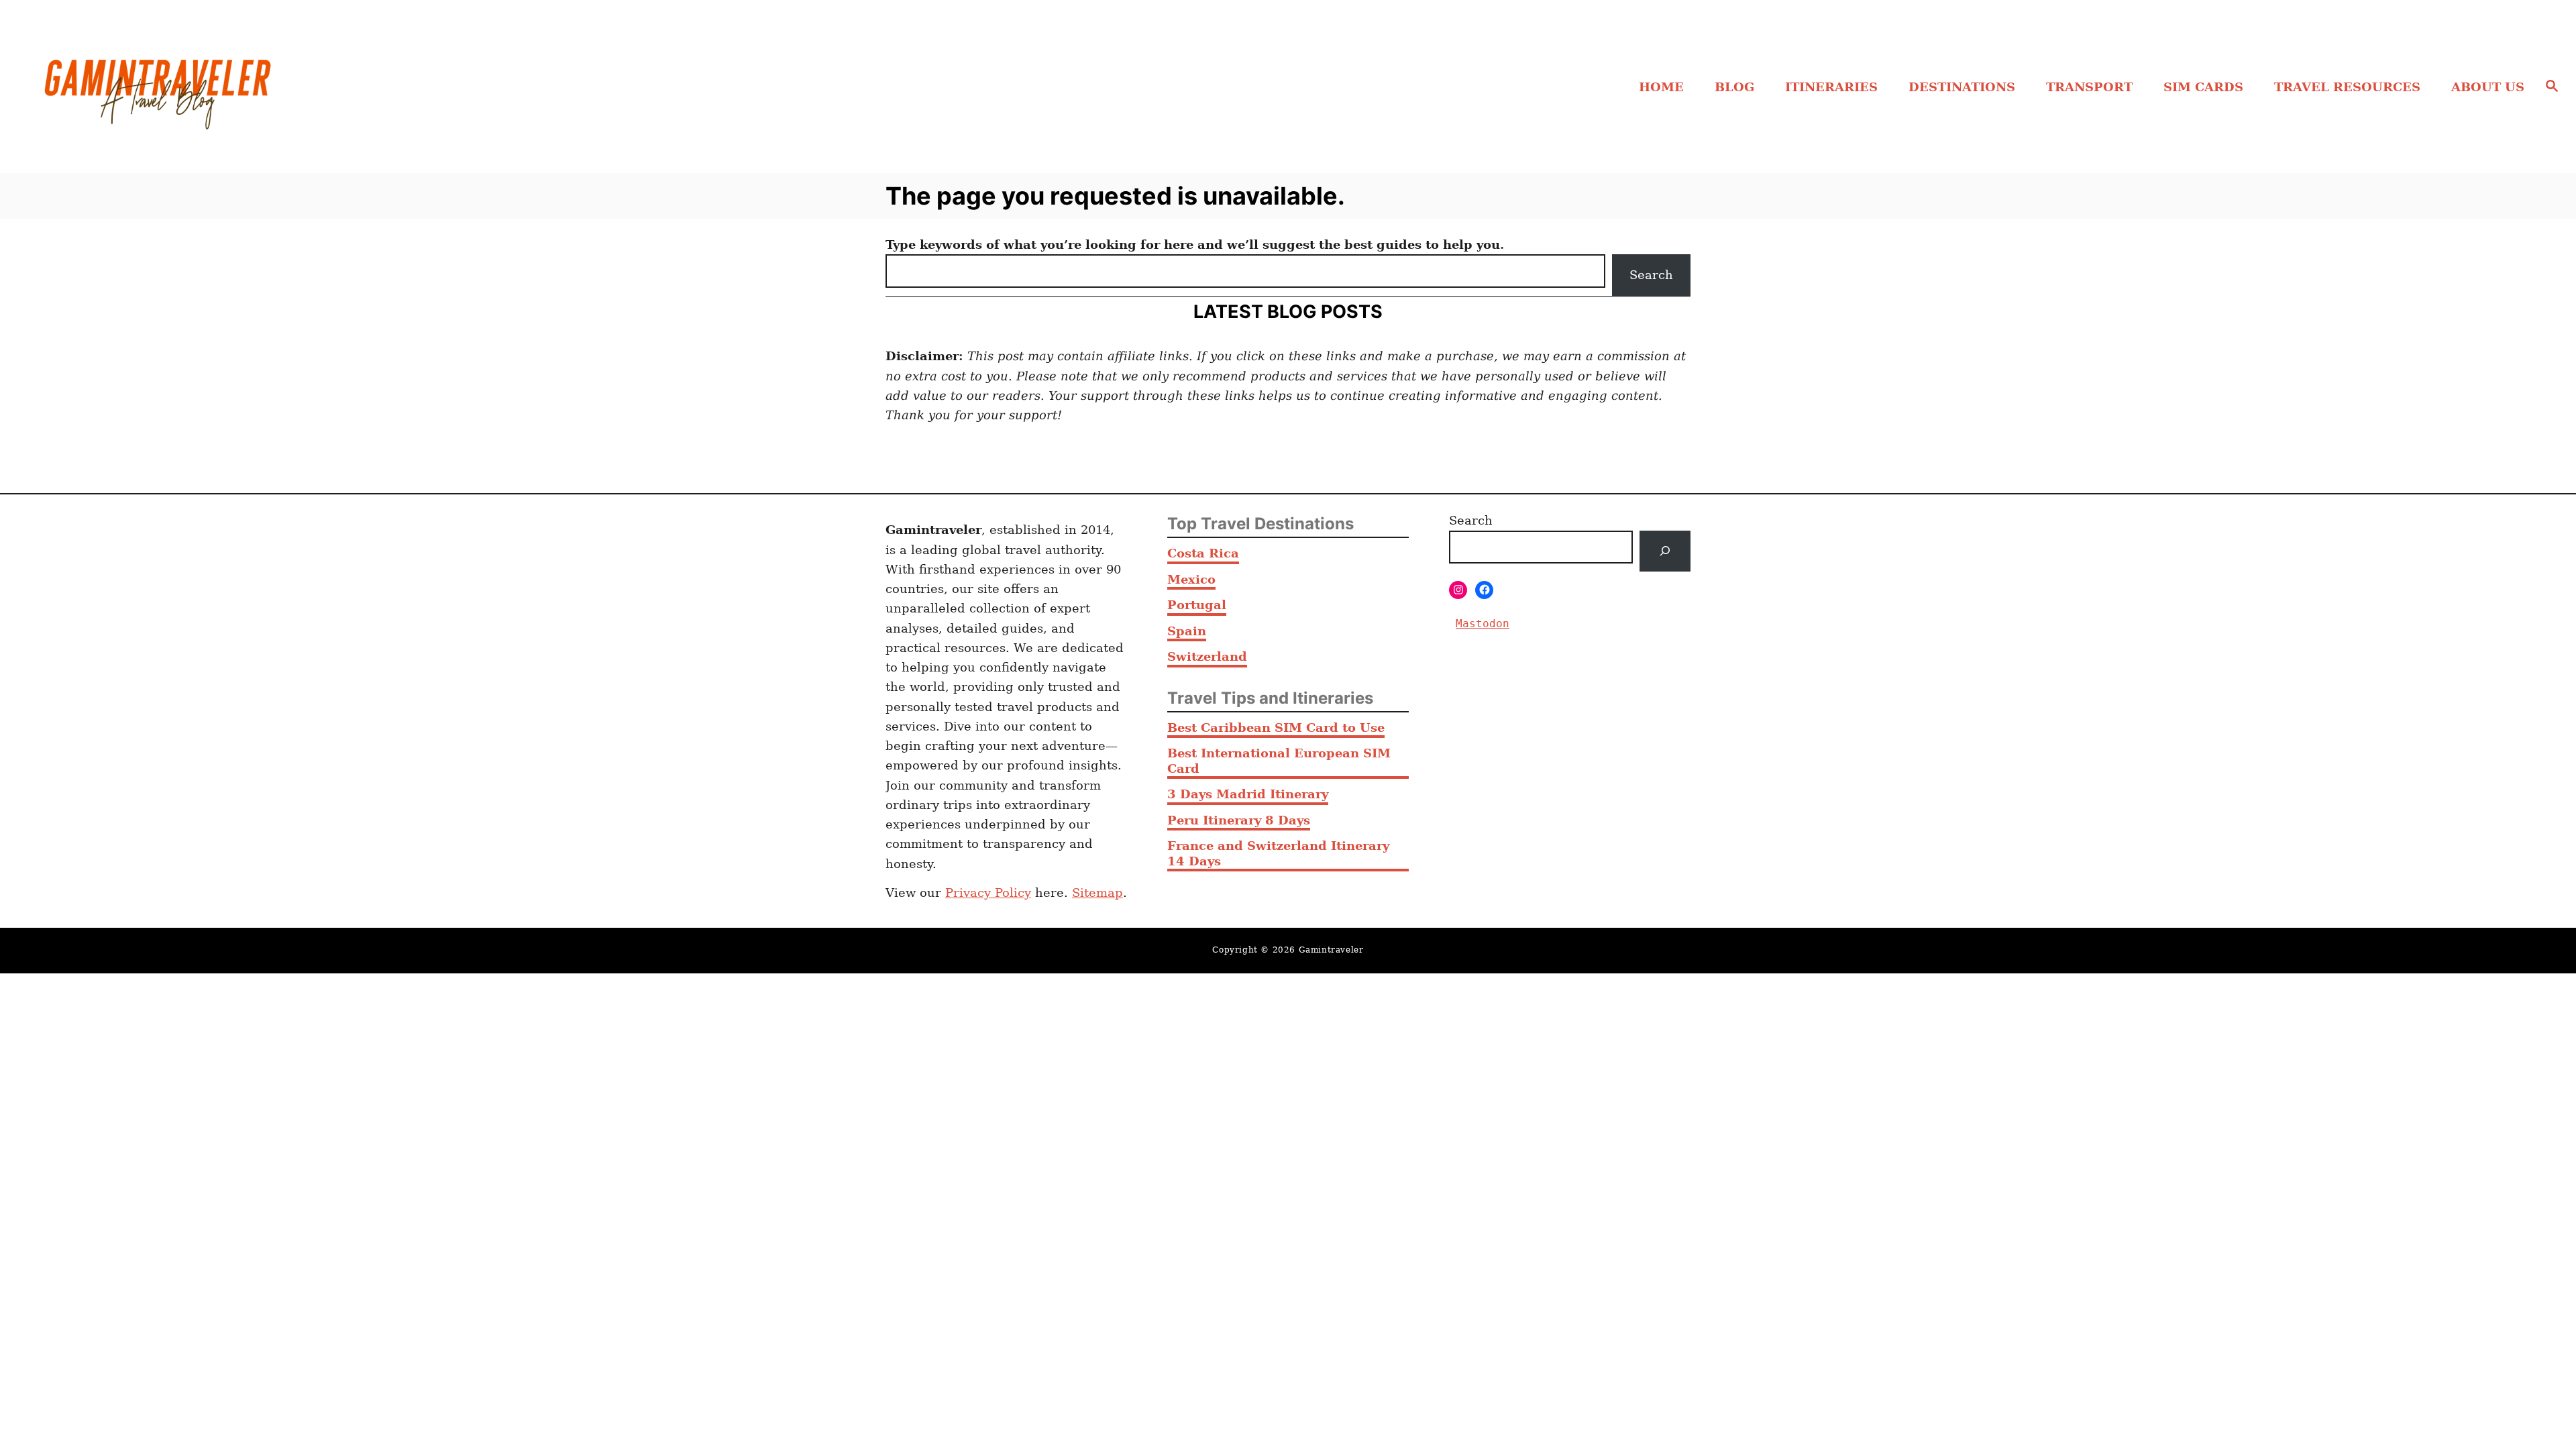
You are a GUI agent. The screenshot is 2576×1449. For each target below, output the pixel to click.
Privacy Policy (988, 893)
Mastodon (1483, 624)
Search (1651, 275)
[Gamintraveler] (342, 87)
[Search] (1665, 551)
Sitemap (1097, 893)
